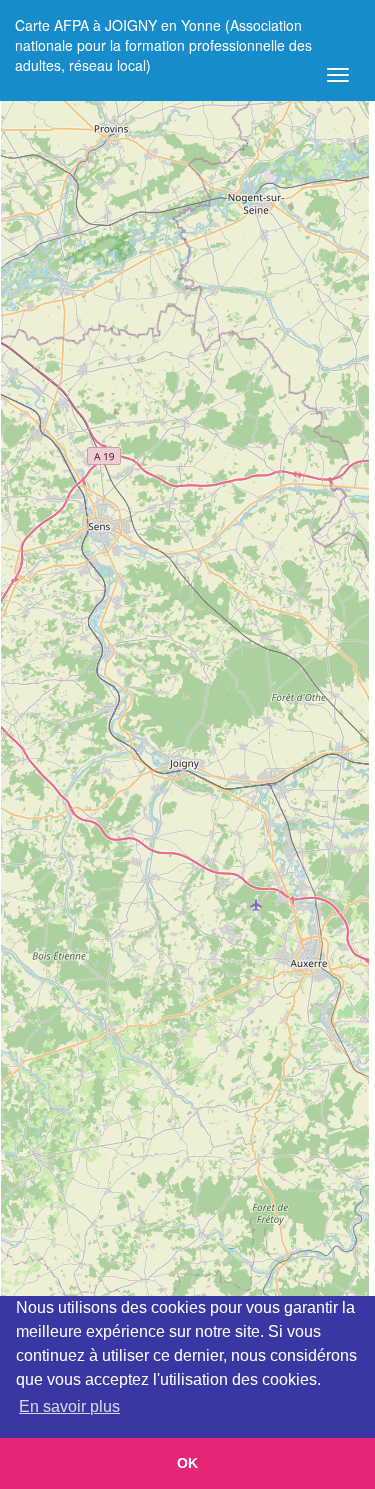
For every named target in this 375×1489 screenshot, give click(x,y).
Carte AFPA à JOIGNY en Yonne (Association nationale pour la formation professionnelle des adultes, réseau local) (163, 32)
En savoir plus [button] (69, 1406)
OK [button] (187, 1463)
